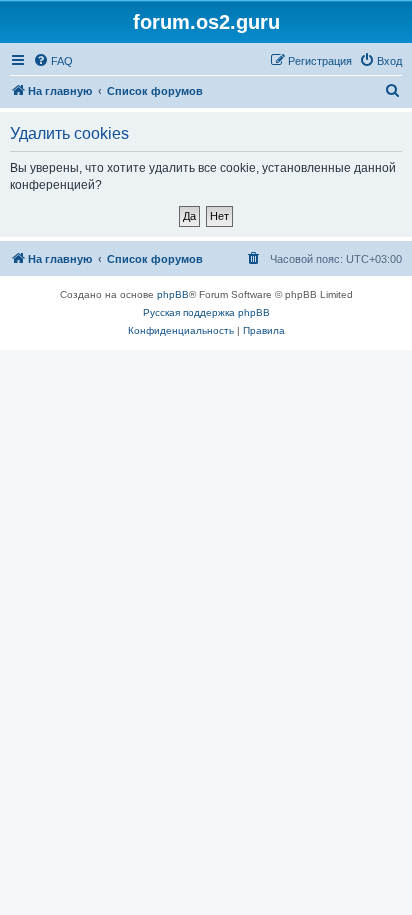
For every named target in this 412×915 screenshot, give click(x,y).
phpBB (173, 294)
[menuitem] (53, 61)
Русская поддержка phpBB (206, 312)
